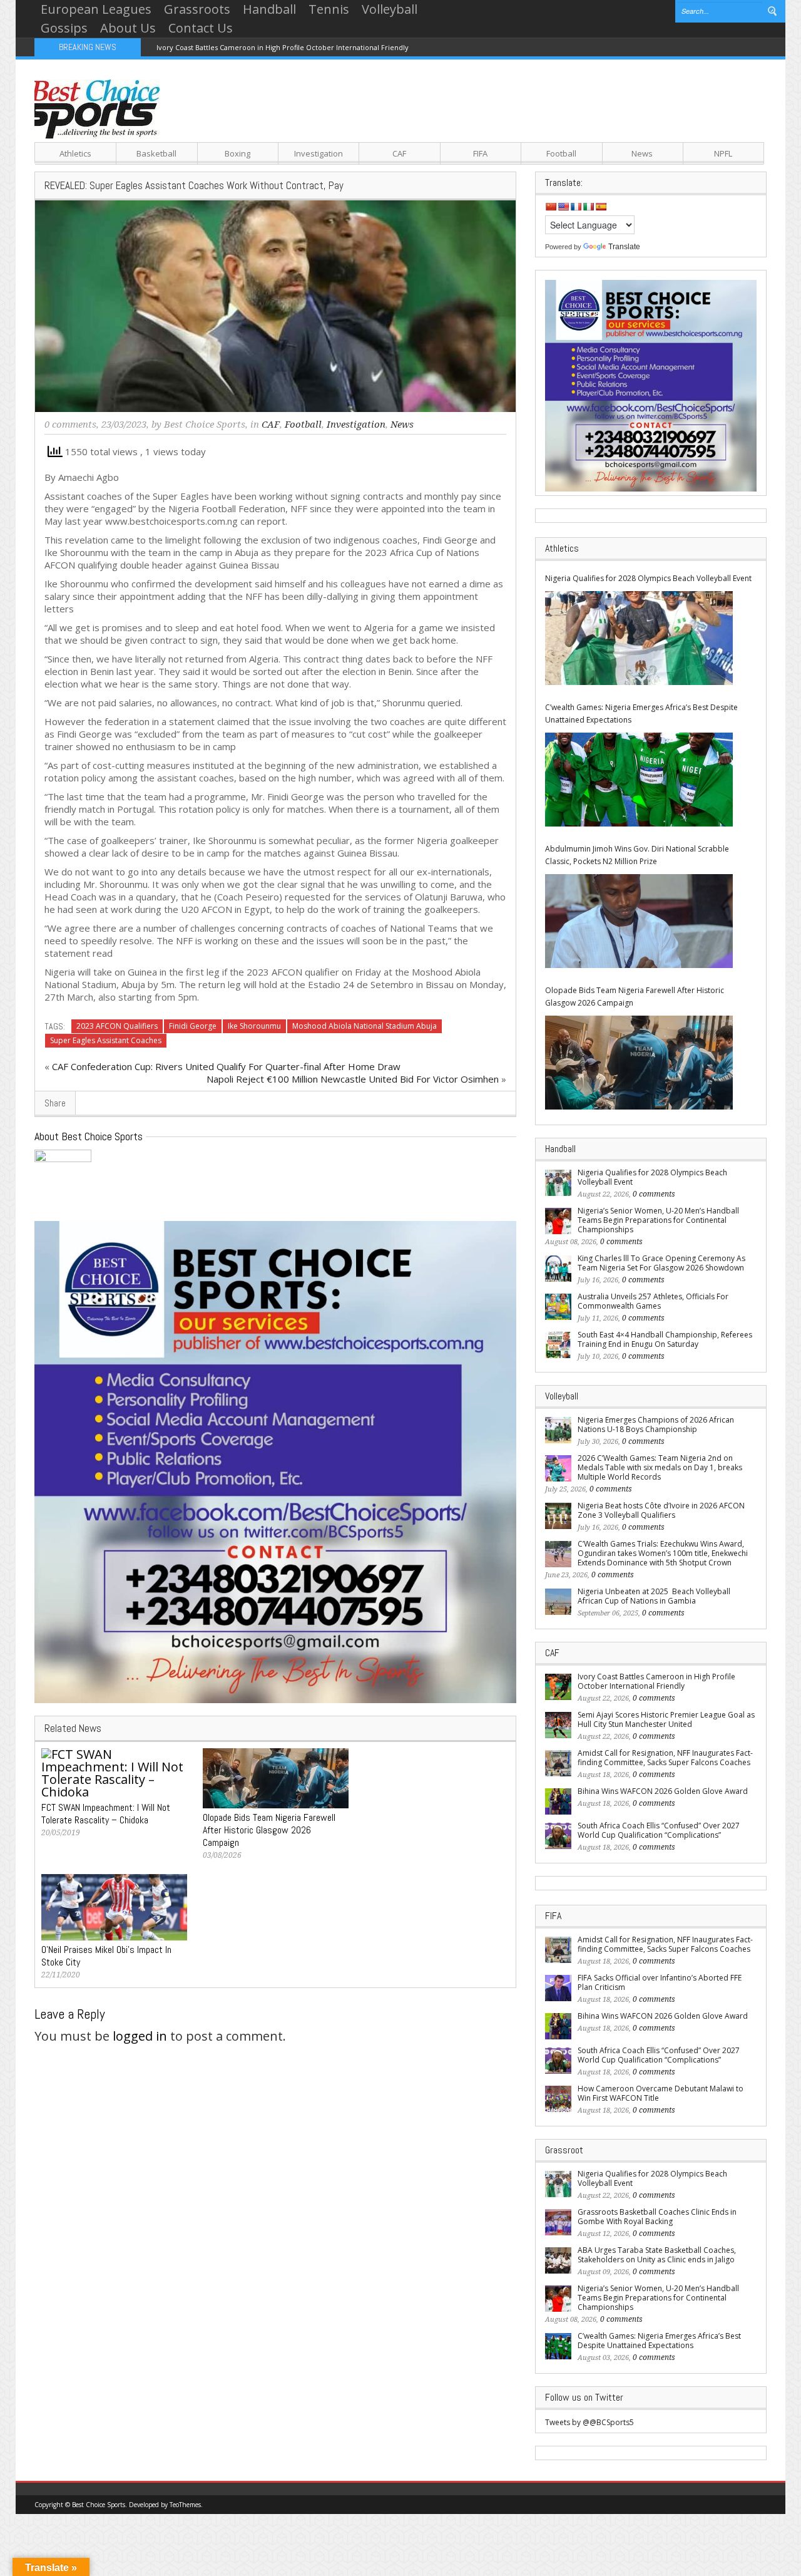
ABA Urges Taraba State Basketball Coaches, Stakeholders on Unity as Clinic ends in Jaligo (657, 2255)
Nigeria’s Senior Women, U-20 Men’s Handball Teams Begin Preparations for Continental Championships (658, 1220)
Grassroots (197, 9)
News (642, 153)
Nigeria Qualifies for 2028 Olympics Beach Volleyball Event (648, 578)
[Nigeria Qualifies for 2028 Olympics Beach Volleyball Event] (639, 638)
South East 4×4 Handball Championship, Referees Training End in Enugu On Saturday (665, 1339)
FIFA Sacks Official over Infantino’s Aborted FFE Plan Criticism (660, 1982)
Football (561, 153)
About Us (128, 28)
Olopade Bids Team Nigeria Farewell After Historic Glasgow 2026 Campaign (635, 997)
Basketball (156, 153)
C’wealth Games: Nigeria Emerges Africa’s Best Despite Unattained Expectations (641, 714)
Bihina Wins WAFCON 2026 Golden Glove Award (663, 1791)
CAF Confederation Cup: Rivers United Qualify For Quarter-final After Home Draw (226, 1066)
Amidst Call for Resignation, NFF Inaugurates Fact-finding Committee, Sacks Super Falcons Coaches (665, 1758)
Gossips (64, 28)
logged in (140, 2036)
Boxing (237, 153)
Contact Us (201, 28)
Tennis (329, 9)
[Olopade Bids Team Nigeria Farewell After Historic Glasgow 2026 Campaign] (639, 1063)
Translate (624, 247)
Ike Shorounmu (254, 1026)
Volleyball (390, 9)
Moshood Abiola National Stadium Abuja (365, 1026)
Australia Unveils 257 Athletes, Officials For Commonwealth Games (653, 1301)
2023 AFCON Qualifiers (117, 1026)
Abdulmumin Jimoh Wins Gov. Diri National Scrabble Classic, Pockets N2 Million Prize (637, 855)
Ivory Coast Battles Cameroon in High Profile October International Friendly (283, 47)
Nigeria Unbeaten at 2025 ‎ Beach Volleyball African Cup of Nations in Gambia (654, 1596)
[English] (563, 207)
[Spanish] (601, 207)
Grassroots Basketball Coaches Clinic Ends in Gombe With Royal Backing (657, 2217)
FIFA (480, 153)
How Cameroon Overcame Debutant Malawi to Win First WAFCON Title (661, 2093)
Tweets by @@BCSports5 (589, 2422)
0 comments (70, 425)
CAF (399, 153)
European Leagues (96, 9)
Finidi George (193, 1026)
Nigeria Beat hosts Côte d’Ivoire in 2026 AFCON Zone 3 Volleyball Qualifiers (661, 1510)
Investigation (319, 153)
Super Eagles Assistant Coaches (106, 1040)
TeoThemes (185, 2505)
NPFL (723, 153)
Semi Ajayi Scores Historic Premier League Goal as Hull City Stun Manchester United (666, 1719)
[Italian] (588, 207)
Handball (269, 9)
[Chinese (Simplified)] (551, 207)
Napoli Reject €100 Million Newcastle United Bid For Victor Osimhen (353, 1079)
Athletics (75, 153)
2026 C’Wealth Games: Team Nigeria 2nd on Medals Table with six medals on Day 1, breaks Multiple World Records (660, 1467)
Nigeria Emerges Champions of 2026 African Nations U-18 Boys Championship (656, 1425)
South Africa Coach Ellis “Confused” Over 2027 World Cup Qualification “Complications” (659, 1830)
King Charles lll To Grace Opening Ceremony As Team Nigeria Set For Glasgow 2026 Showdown (661, 1263)
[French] (576, 207)
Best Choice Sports (205, 425)
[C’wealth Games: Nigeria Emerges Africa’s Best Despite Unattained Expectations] (639, 780)
